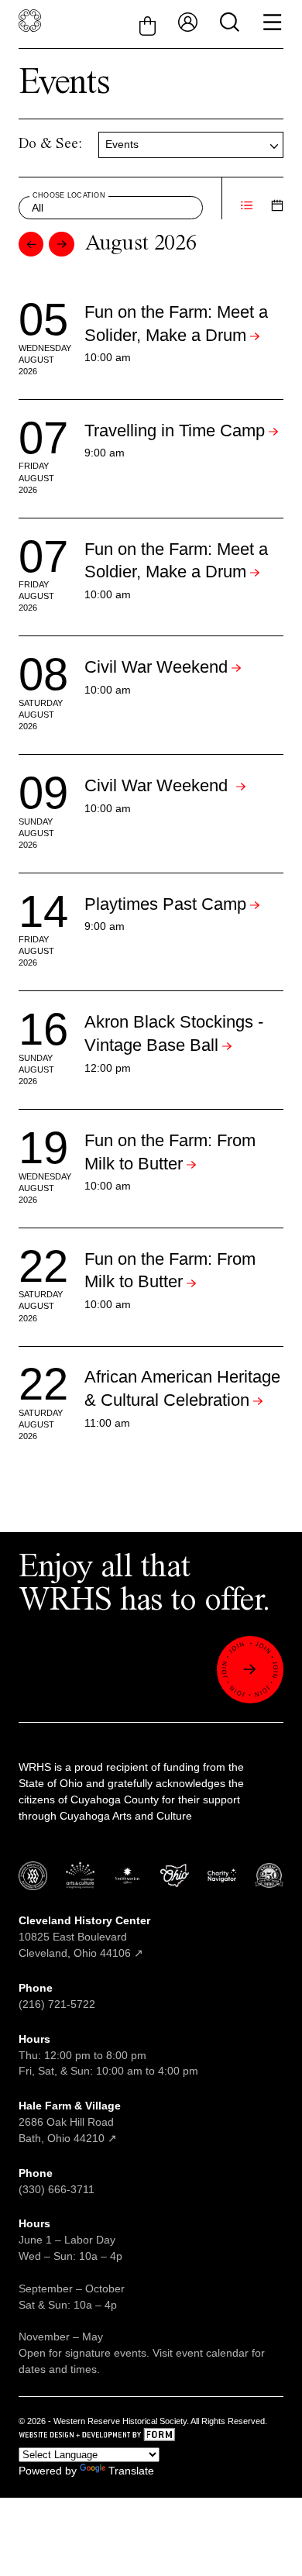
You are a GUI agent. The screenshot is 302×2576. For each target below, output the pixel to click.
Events (122, 144)
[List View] (247, 207)
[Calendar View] (277, 207)
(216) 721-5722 (57, 2004)
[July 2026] (31, 244)
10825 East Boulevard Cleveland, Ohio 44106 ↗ (84, 1937)
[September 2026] (61, 244)
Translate (131, 2471)
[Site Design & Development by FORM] (151, 2437)
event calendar (212, 2353)
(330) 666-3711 (57, 2189)
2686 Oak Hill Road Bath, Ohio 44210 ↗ (70, 2122)
